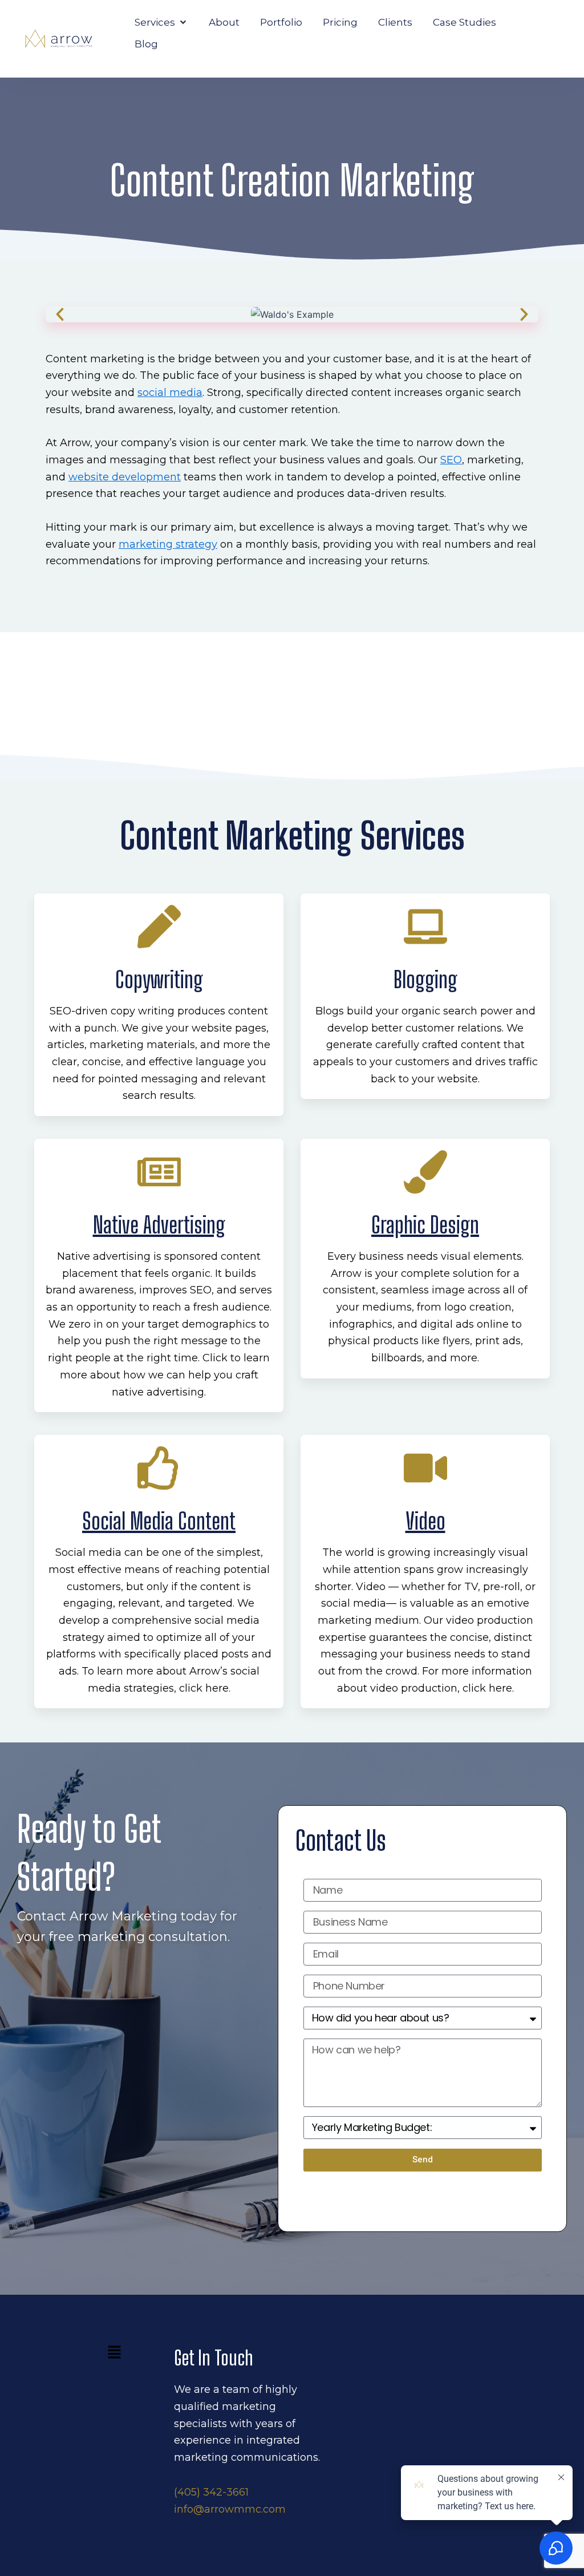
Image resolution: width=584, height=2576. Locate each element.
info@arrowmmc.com (230, 2509)
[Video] (425, 1468)
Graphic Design (425, 1225)
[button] (161, 22)
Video (425, 1521)
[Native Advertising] (159, 1172)
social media (170, 393)
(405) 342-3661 (211, 2492)
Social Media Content (159, 1521)
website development (125, 477)
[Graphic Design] (425, 1172)
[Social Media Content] (159, 1468)
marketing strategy (168, 544)
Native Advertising (159, 1225)
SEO (451, 460)
